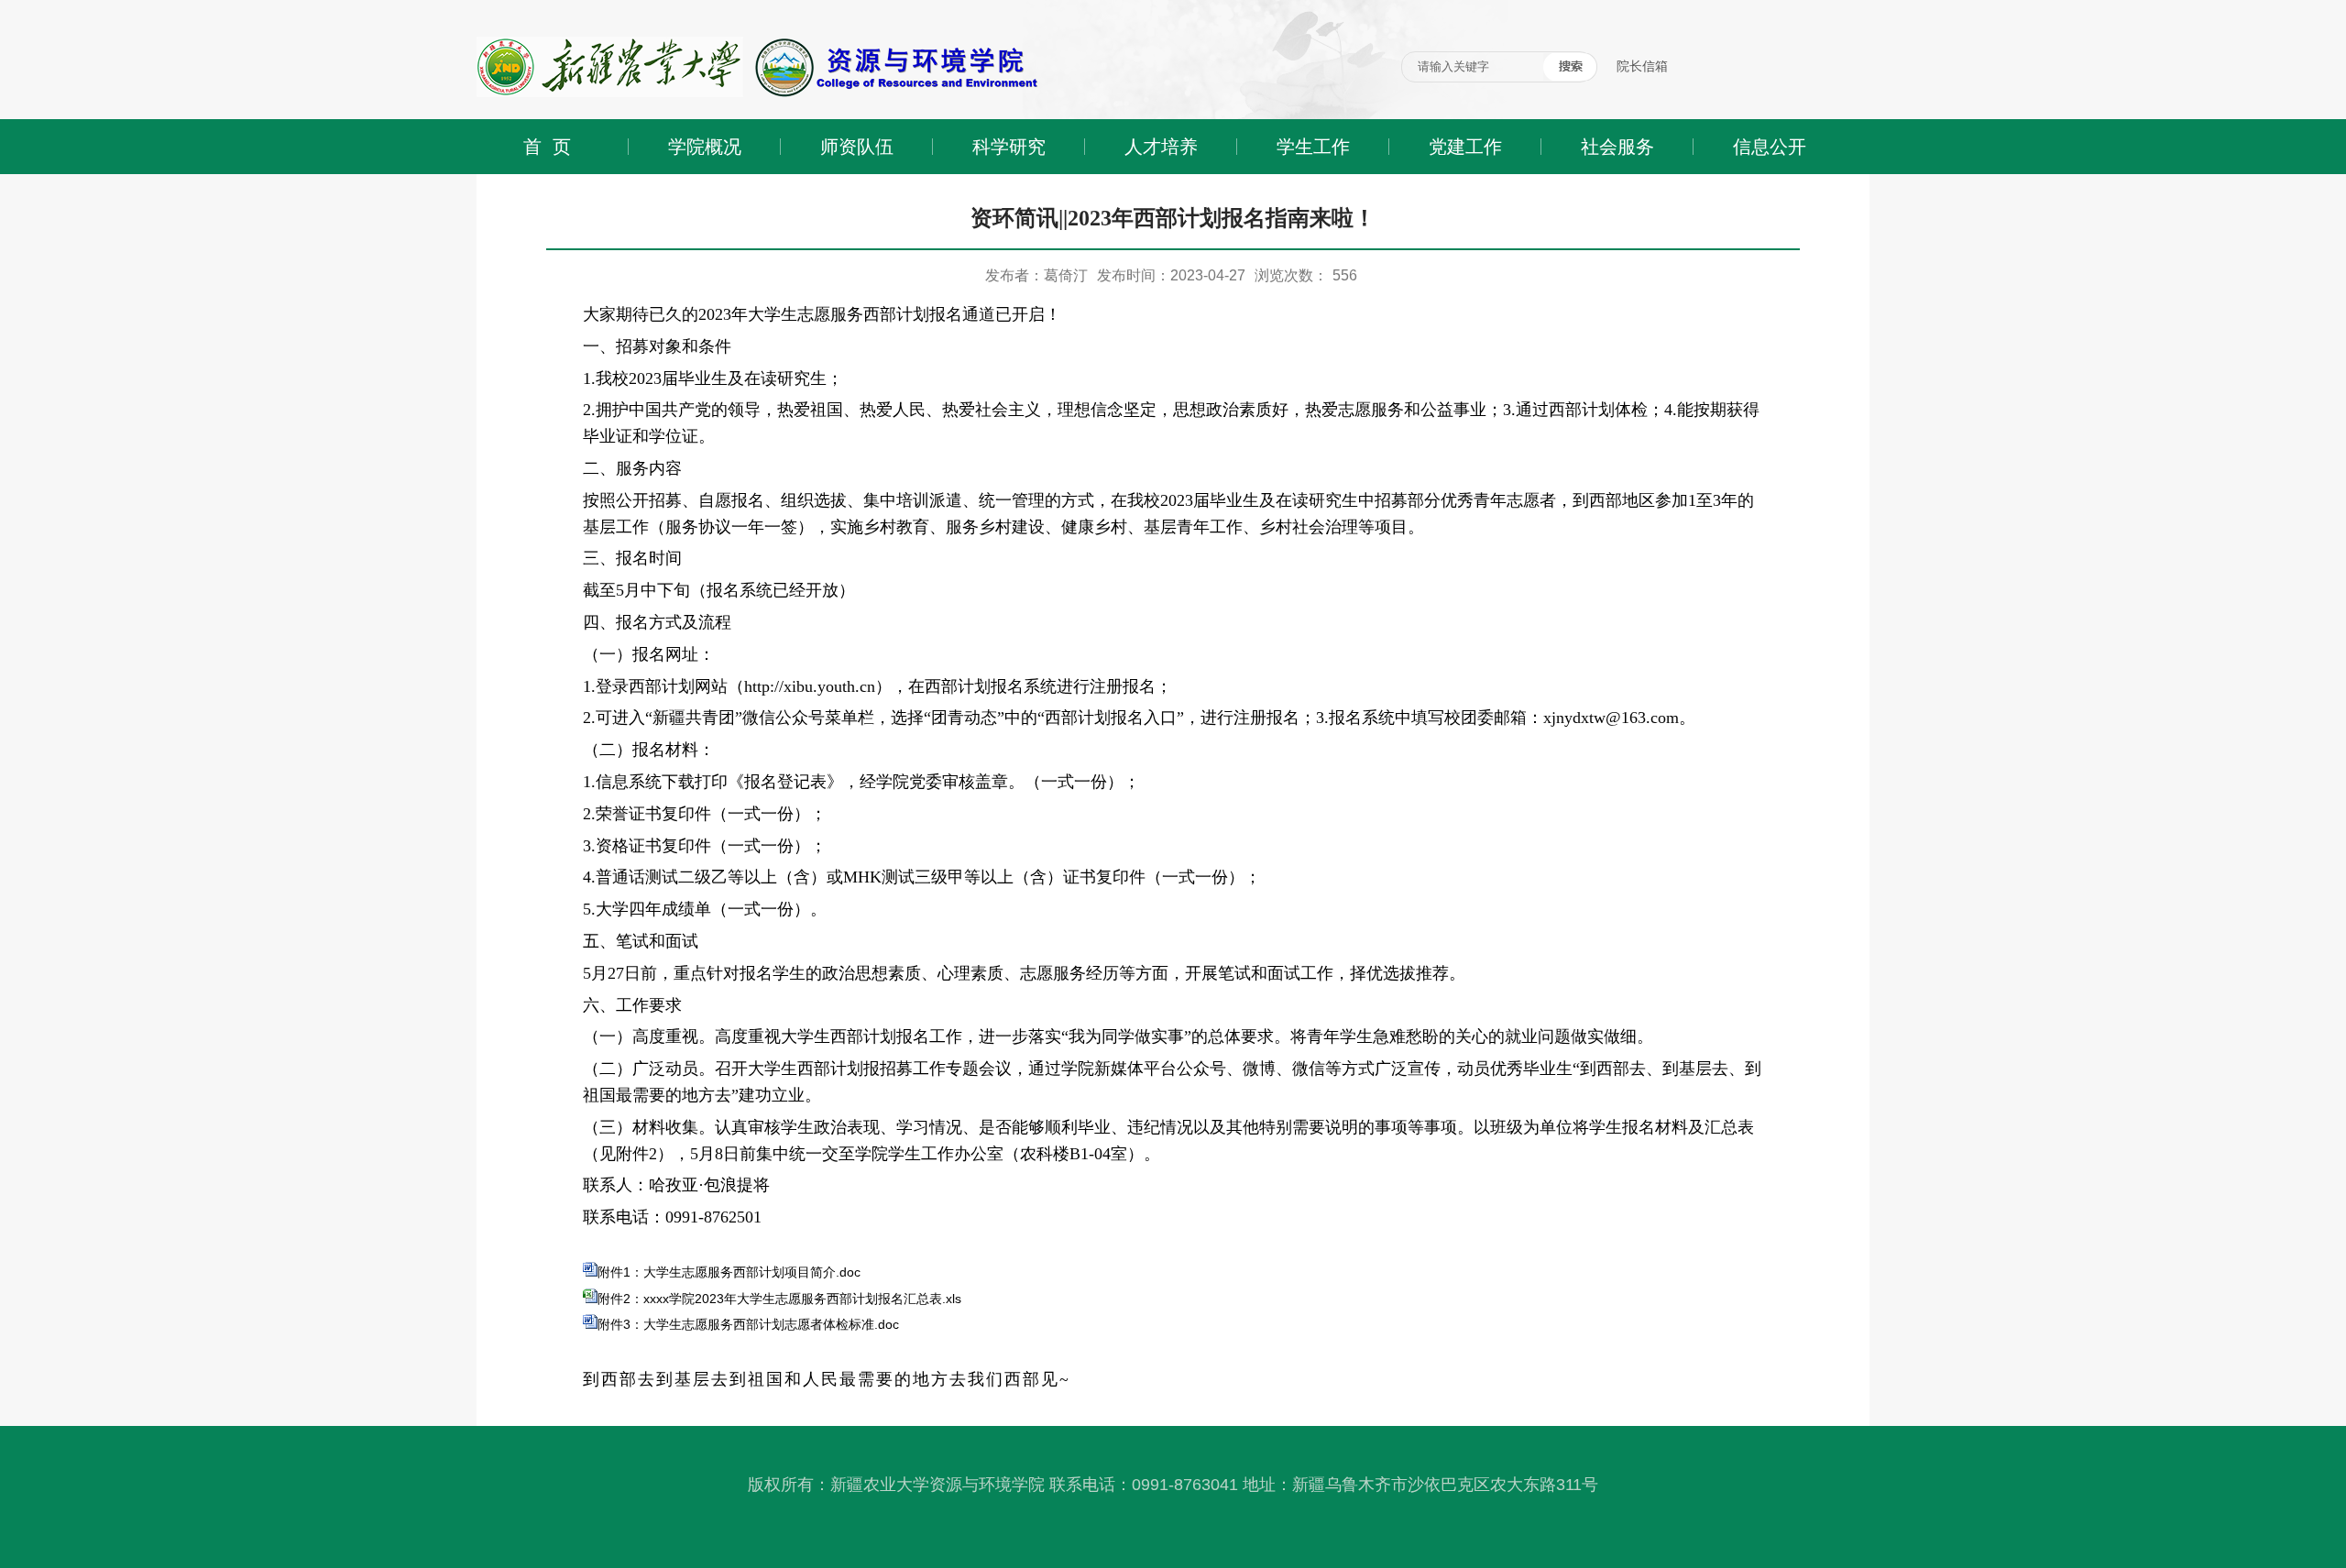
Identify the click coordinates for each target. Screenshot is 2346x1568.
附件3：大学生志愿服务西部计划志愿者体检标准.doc (748, 1324)
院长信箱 (1642, 66)
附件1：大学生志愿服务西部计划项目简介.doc (729, 1272)
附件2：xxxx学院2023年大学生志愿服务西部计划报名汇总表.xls (779, 1299)
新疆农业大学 (515, 7)
